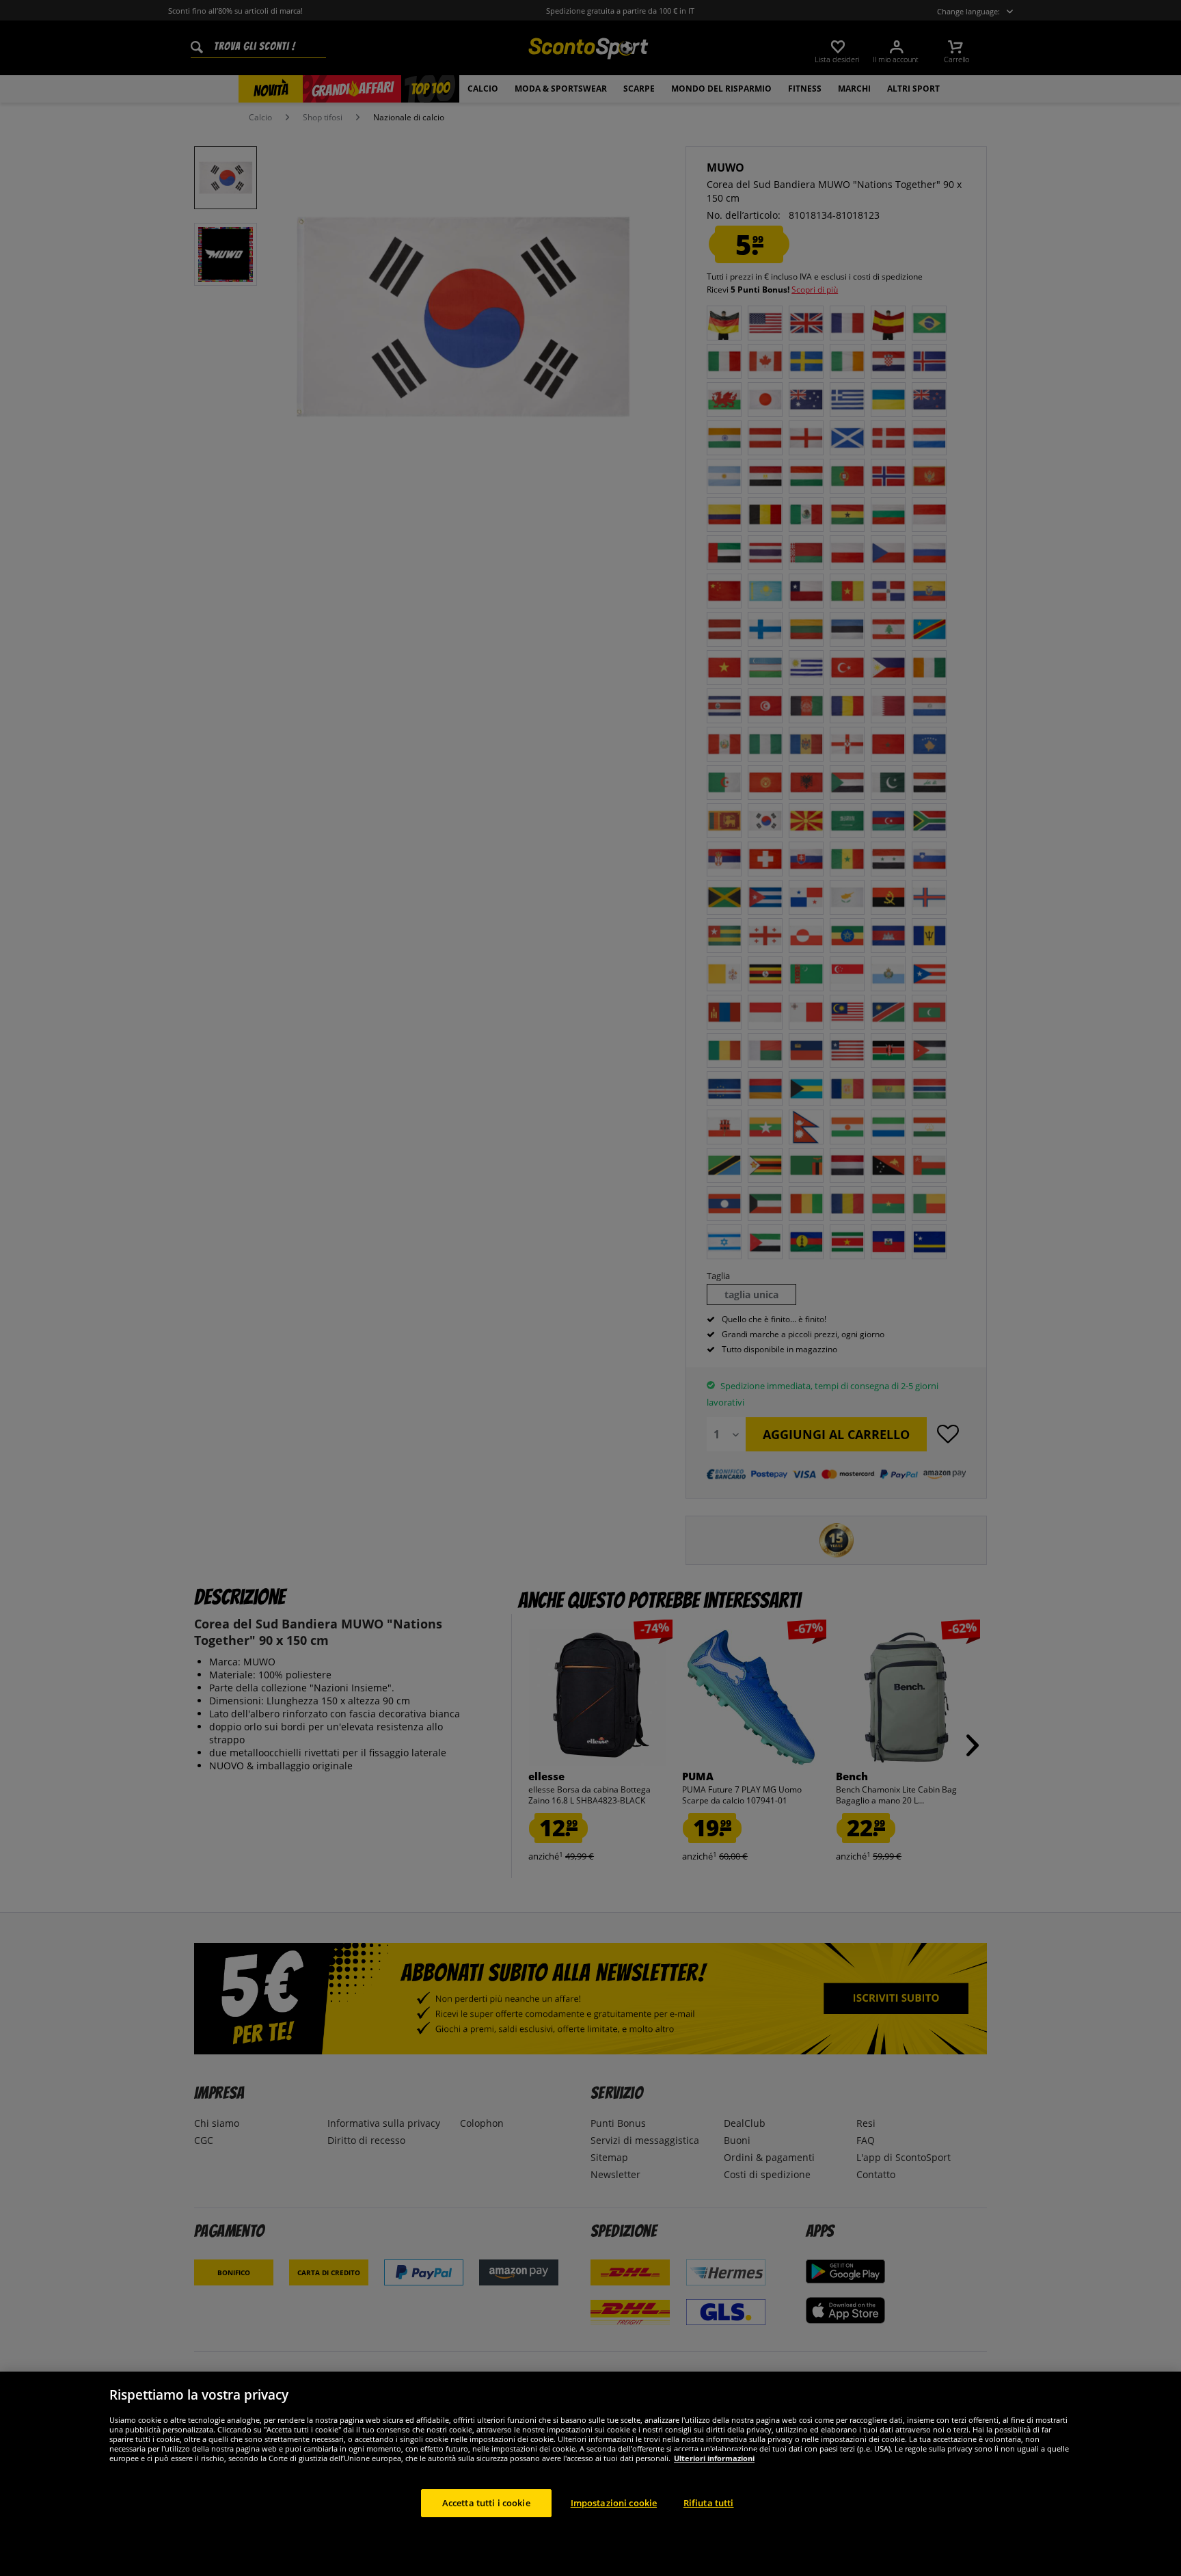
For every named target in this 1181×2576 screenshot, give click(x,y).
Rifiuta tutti (709, 2502)
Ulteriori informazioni (714, 2457)
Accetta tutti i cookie (486, 2502)
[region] (590, 2474)
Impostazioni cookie (614, 2502)
